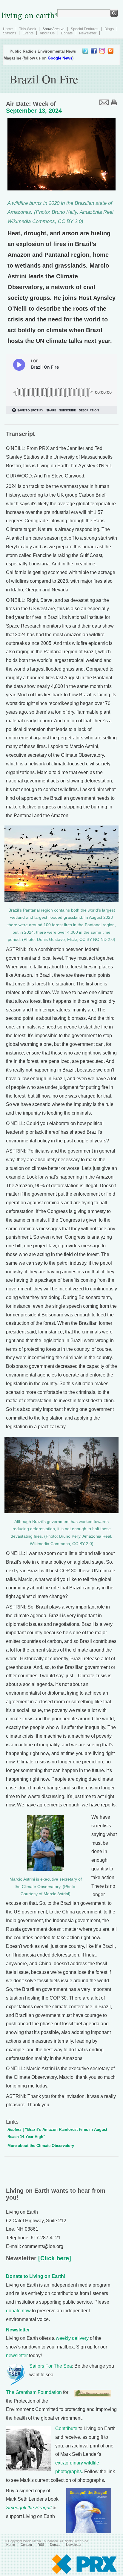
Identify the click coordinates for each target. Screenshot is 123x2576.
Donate (67, 33)
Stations (10, 33)
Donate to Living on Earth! (36, 2276)
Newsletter (88, 33)
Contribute (66, 2428)
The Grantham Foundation (34, 2392)
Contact (26, 2545)
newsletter (17, 2356)
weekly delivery (72, 2338)
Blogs (109, 29)
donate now (18, 2311)
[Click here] (54, 2258)
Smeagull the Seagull (29, 2508)
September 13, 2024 (34, 111)
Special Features (84, 29)
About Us (47, 33)
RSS (41, 2545)
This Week (28, 29)
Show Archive (53, 29)
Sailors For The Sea (51, 2366)
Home (8, 29)
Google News (60, 58)
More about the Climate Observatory (41, 2146)
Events (28, 33)
